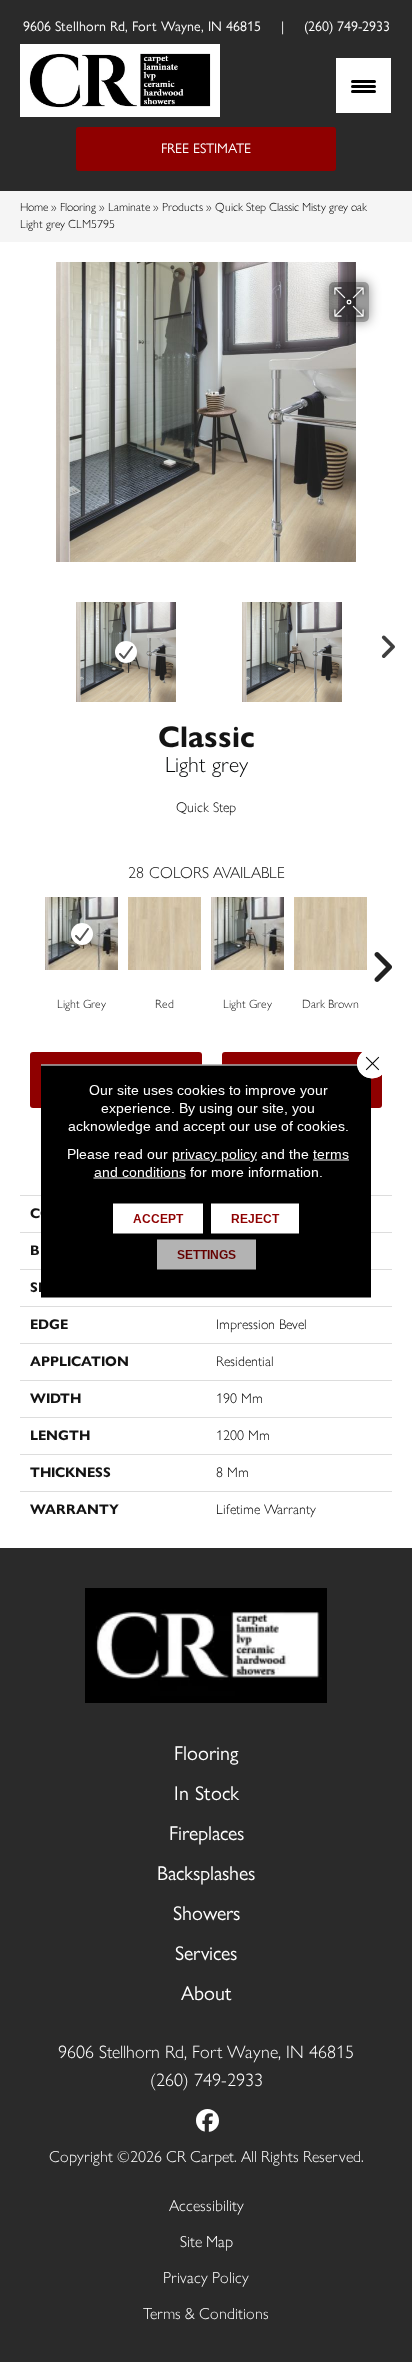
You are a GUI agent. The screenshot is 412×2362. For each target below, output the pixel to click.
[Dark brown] (330, 933)
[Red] (164, 933)
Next (382, 642)
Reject (255, 1219)
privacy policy (214, 1154)
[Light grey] (81, 933)
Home (34, 207)
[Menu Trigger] (363, 85)
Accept (158, 1219)
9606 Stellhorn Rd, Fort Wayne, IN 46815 (142, 26)
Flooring (78, 207)
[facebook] (208, 2122)
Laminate (129, 207)
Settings (206, 1255)
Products (182, 207)
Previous (30, 642)
